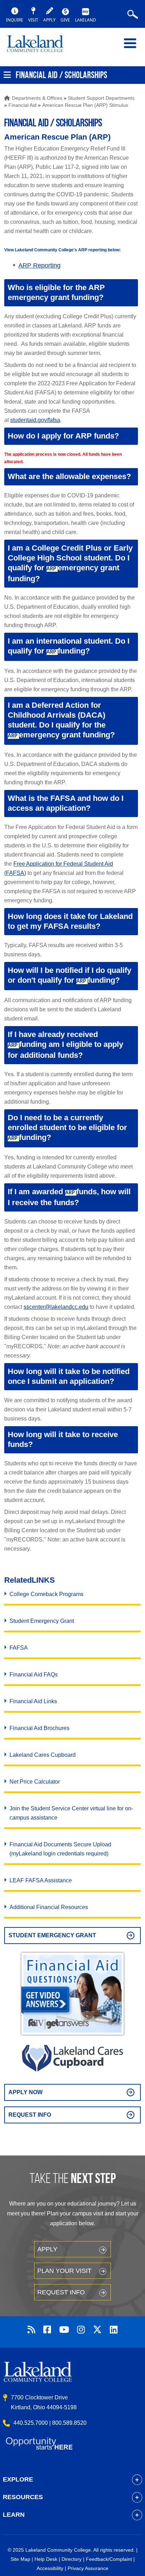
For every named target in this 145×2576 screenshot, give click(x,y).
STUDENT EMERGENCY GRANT (52, 1935)
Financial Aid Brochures (39, 1728)
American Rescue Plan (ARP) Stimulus (85, 105)
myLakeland (40, 47)
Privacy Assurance (88, 2568)
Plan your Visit (64, 2271)
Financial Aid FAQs (34, 1675)
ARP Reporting (39, 265)
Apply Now (26, 2092)
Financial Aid (23, 105)
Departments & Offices (37, 98)
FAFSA (19, 1648)
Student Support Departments (101, 98)
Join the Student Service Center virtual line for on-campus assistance (71, 1813)
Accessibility (50, 2568)
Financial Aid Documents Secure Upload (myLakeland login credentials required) (60, 1849)
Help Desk (46, 2559)
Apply (47, 2249)
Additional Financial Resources (49, 1907)
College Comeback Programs (46, 1594)
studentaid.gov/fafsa (35, 420)
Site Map (20, 2559)
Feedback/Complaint (109, 2559)
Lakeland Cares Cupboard (43, 1755)
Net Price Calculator (35, 1782)
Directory (72, 2559)
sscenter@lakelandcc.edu (56, 1307)
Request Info (30, 2115)
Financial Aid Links (33, 1701)
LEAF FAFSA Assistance (41, 1880)
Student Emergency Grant (42, 1621)
